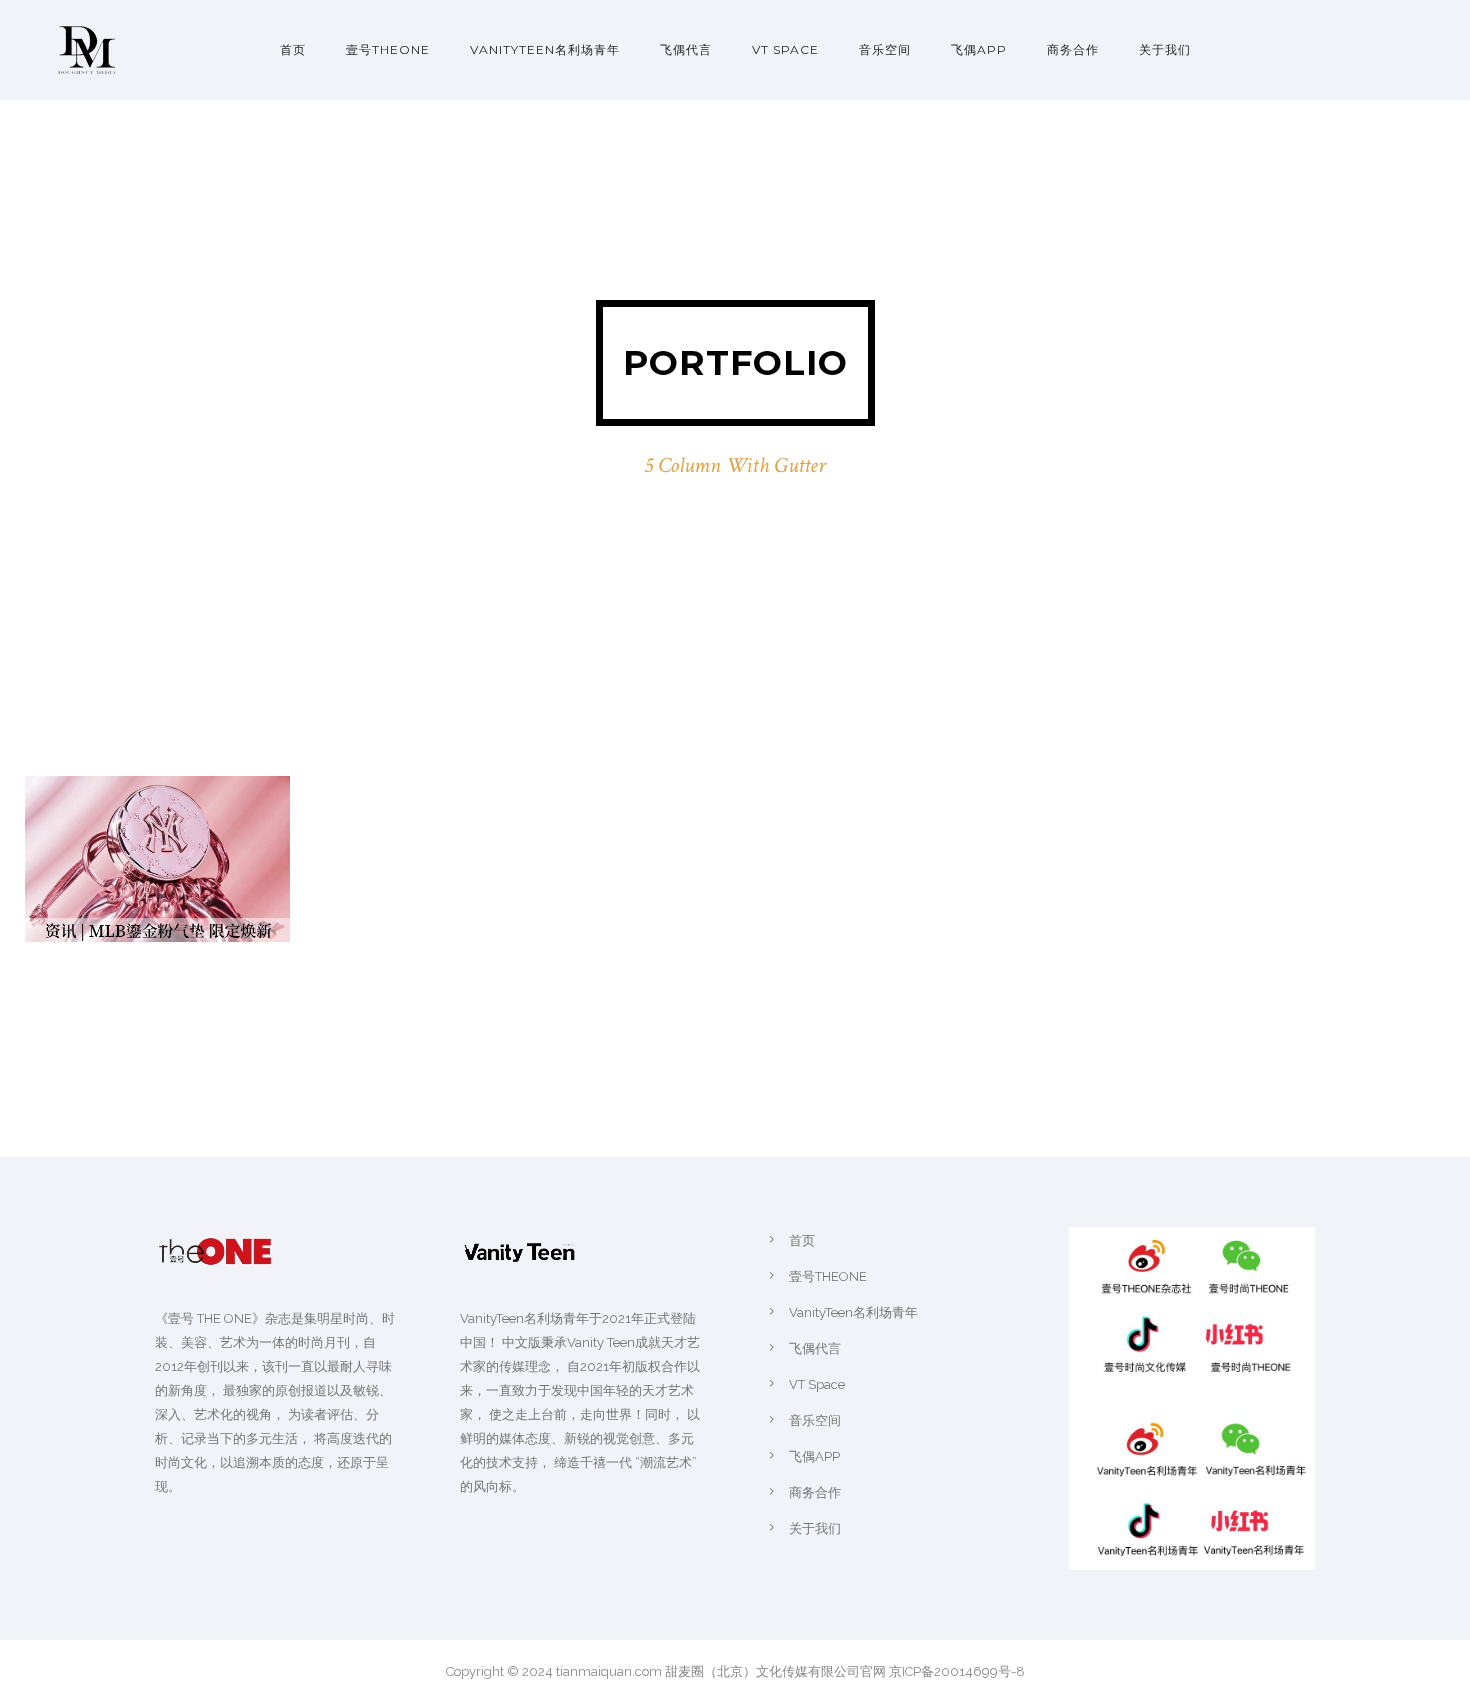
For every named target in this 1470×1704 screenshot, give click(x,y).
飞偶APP (979, 49)
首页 (293, 49)
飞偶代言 (686, 49)
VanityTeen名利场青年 (545, 49)
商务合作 (1073, 49)
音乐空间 (885, 49)
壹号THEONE (388, 49)
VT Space (785, 49)
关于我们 (1165, 49)
